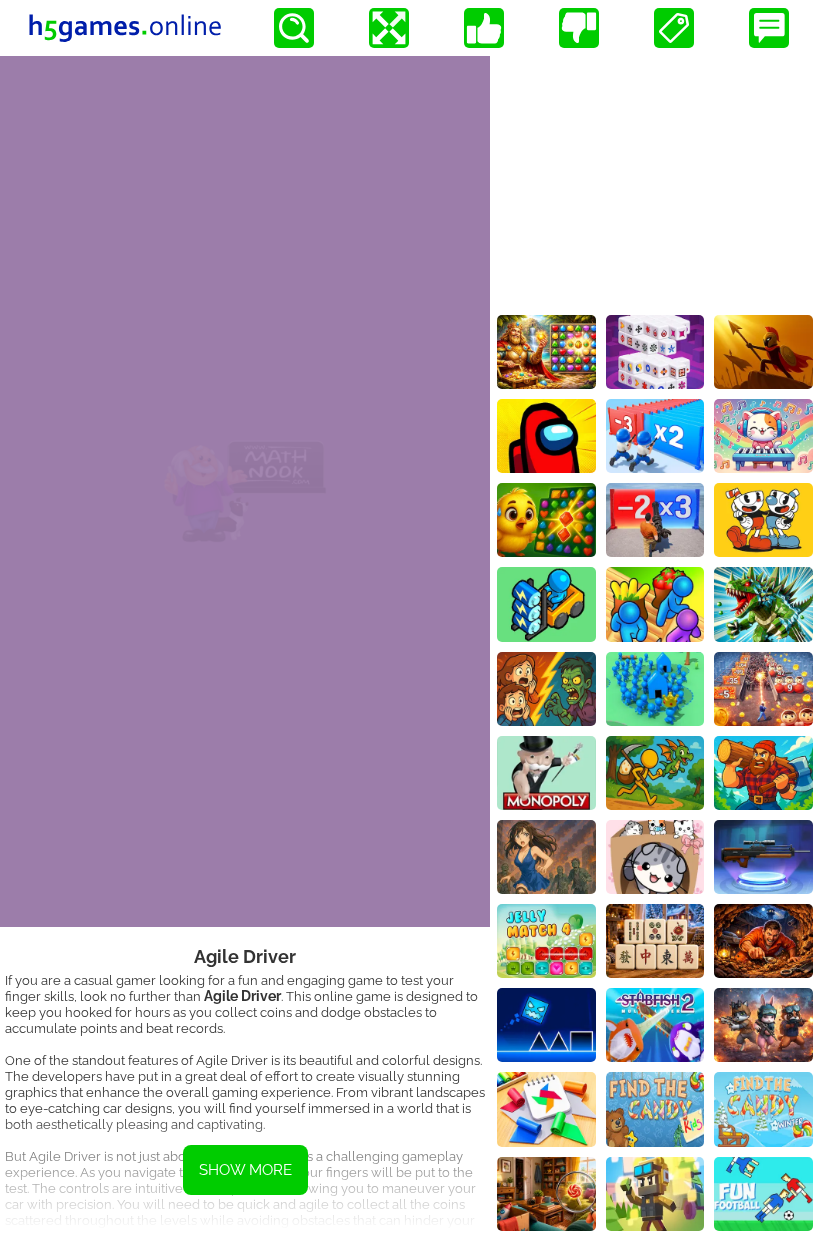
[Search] (294, 28)
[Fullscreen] (389, 28)
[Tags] (674, 28)
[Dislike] (579, 28)
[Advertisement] (655, 181)
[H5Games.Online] (125, 28)
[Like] (484, 28)
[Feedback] (769, 28)
